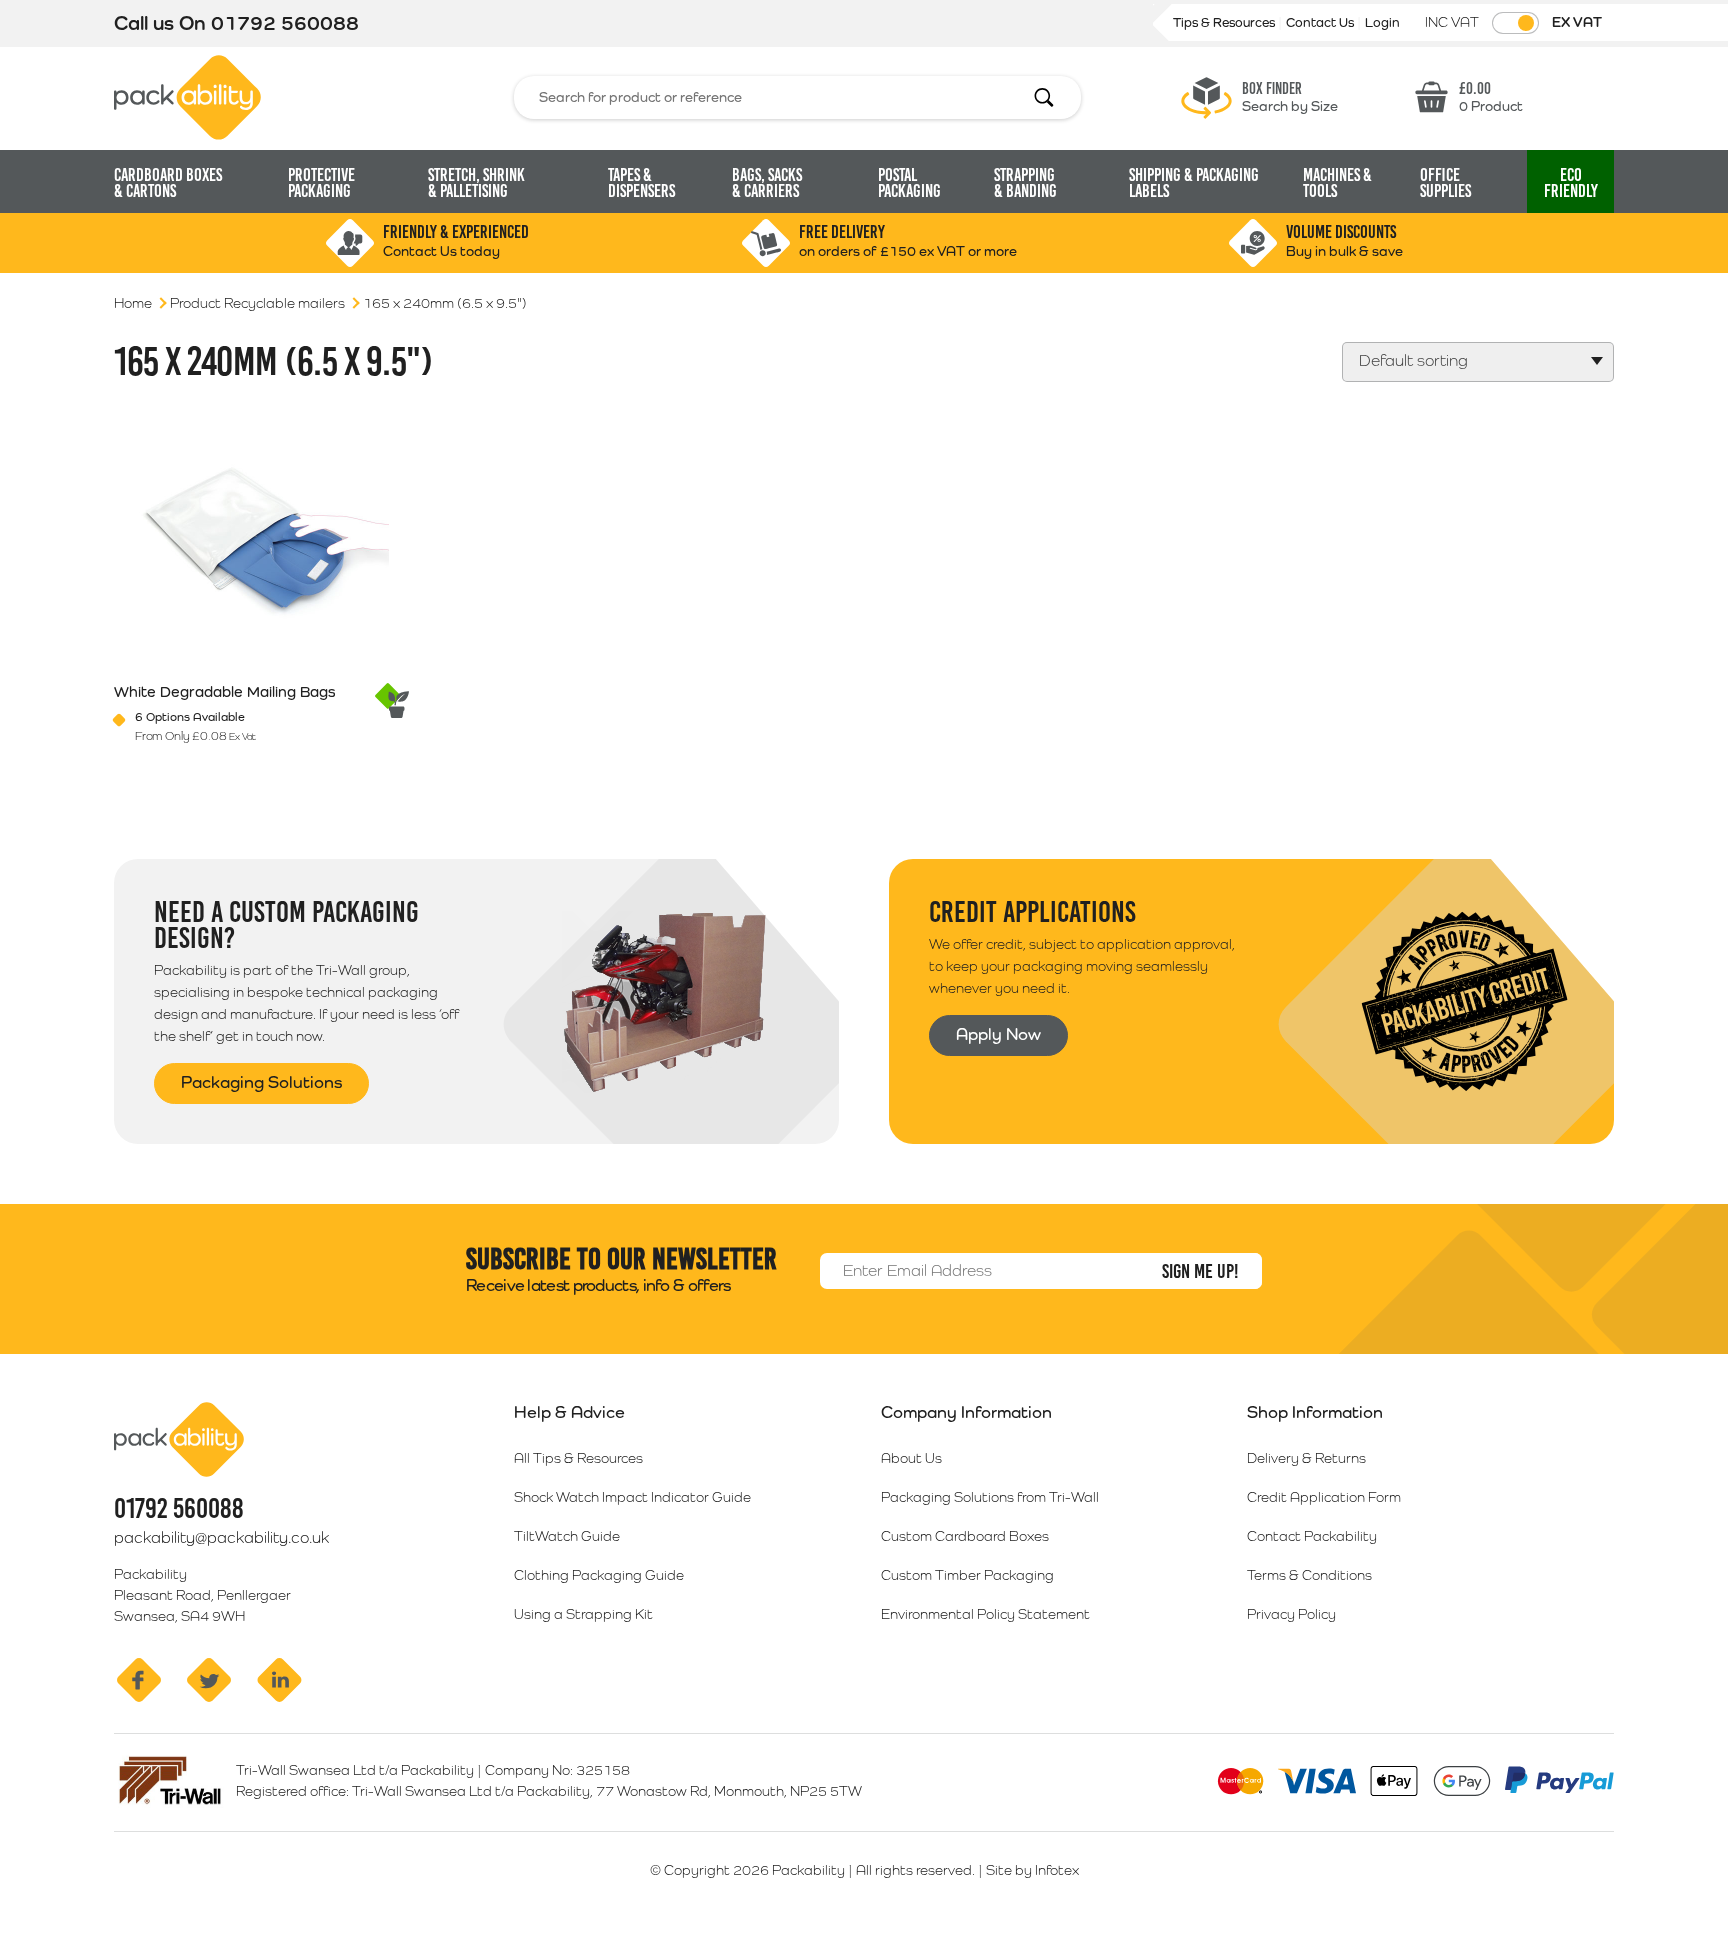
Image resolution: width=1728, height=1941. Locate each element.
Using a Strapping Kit (583, 1614)
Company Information (966, 1412)
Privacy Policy (1291, 1614)
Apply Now (998, 1034)
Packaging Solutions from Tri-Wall (990, 1497)
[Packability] (187, 96)
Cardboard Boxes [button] (168, 183)
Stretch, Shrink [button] (476, 183)
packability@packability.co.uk (221, 1537)
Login (1382, 22)
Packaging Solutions (261, 1082)
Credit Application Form (1324, 1497)
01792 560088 (285, 23)
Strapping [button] (1025, 183)
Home (133, 303)
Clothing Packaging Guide (599, 1575)
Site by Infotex (1032, 1870)
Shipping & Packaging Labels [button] (1194, 183)
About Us (911, 1458)
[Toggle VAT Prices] (1515, 23)
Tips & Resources (1225, 22)
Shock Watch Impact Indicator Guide (632, 1497)
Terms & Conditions (1309, 1575)
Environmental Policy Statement (985, 1614)
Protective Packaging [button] (321, 183)
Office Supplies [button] (1445, 183)
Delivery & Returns (1306, 1458)
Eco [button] (1571, 183)
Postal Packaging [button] (909, 183)
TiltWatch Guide (567, 1536)
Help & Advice (569, 1412)
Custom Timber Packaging (967, 1575)
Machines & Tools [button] (1337, 183)
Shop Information (1315, 1412)
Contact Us (1321, 22)
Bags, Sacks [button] (767, 183)
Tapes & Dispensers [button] (641, 183)
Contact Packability (1312, 1536)
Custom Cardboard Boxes (965, 1536)
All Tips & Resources (578, 1458)
